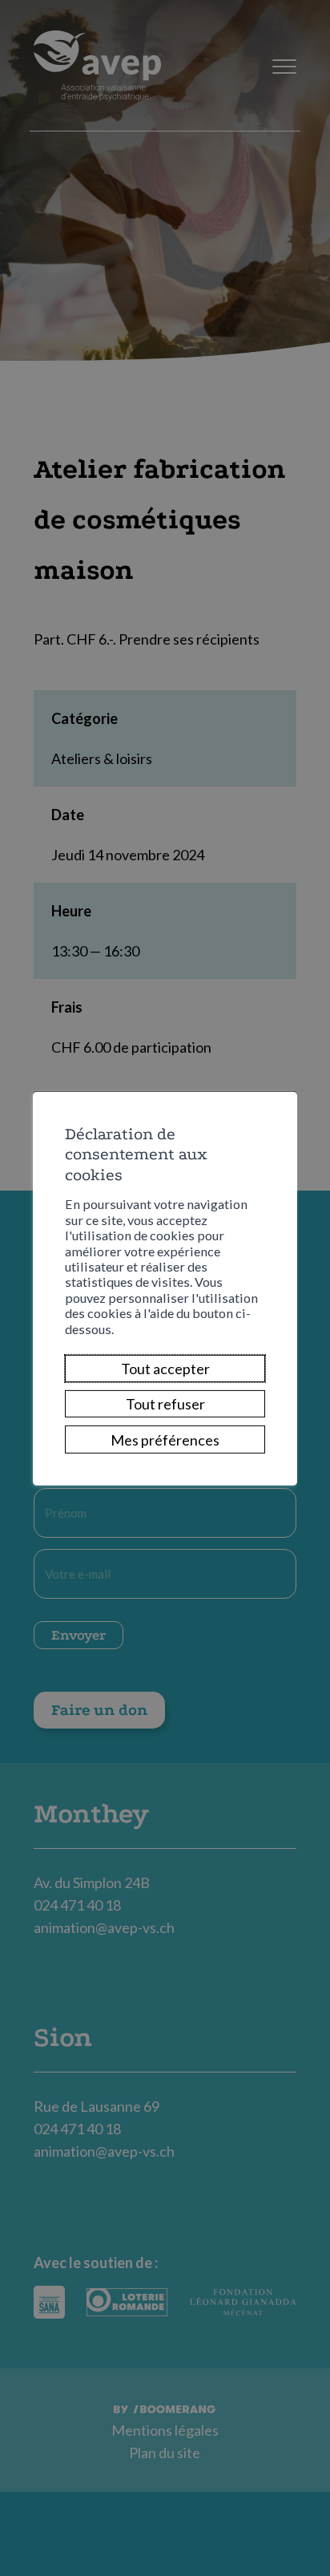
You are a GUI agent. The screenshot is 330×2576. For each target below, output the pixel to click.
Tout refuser (165, 1404)
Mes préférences (165, 1439)
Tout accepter (165, 1369)
